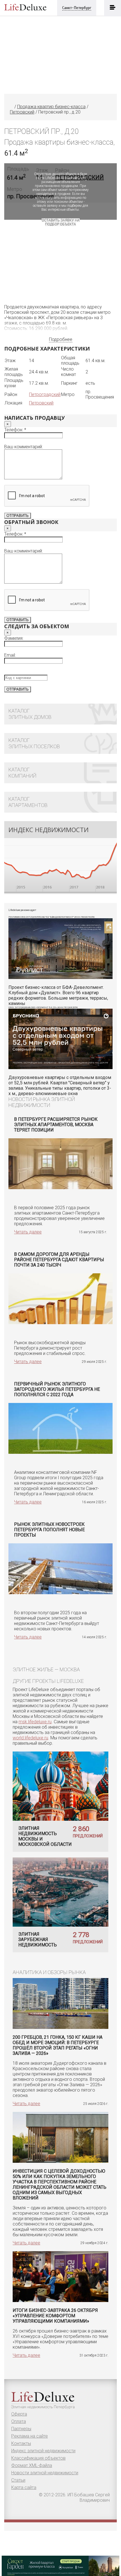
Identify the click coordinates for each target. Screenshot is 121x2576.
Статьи (18, 2480)
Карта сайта (24, 2487)
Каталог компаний (22, 773)
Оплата (19, 2421)
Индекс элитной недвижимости (43, 2451)
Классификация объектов (38, 2458)
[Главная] (12, 107)
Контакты (21, 2443)
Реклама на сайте (30, 2436)
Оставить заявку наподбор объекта (61, 222)
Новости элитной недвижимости (45, 2473)
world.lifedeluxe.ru (30, 1738)
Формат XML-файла (32, 2465)
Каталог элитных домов (30, 714)
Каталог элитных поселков (34, 743)
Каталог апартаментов (28, 802)
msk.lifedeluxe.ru (35, 1722)
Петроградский (45, 394)
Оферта (19, 2414)
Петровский (41, 403)
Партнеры (21, 2429)
